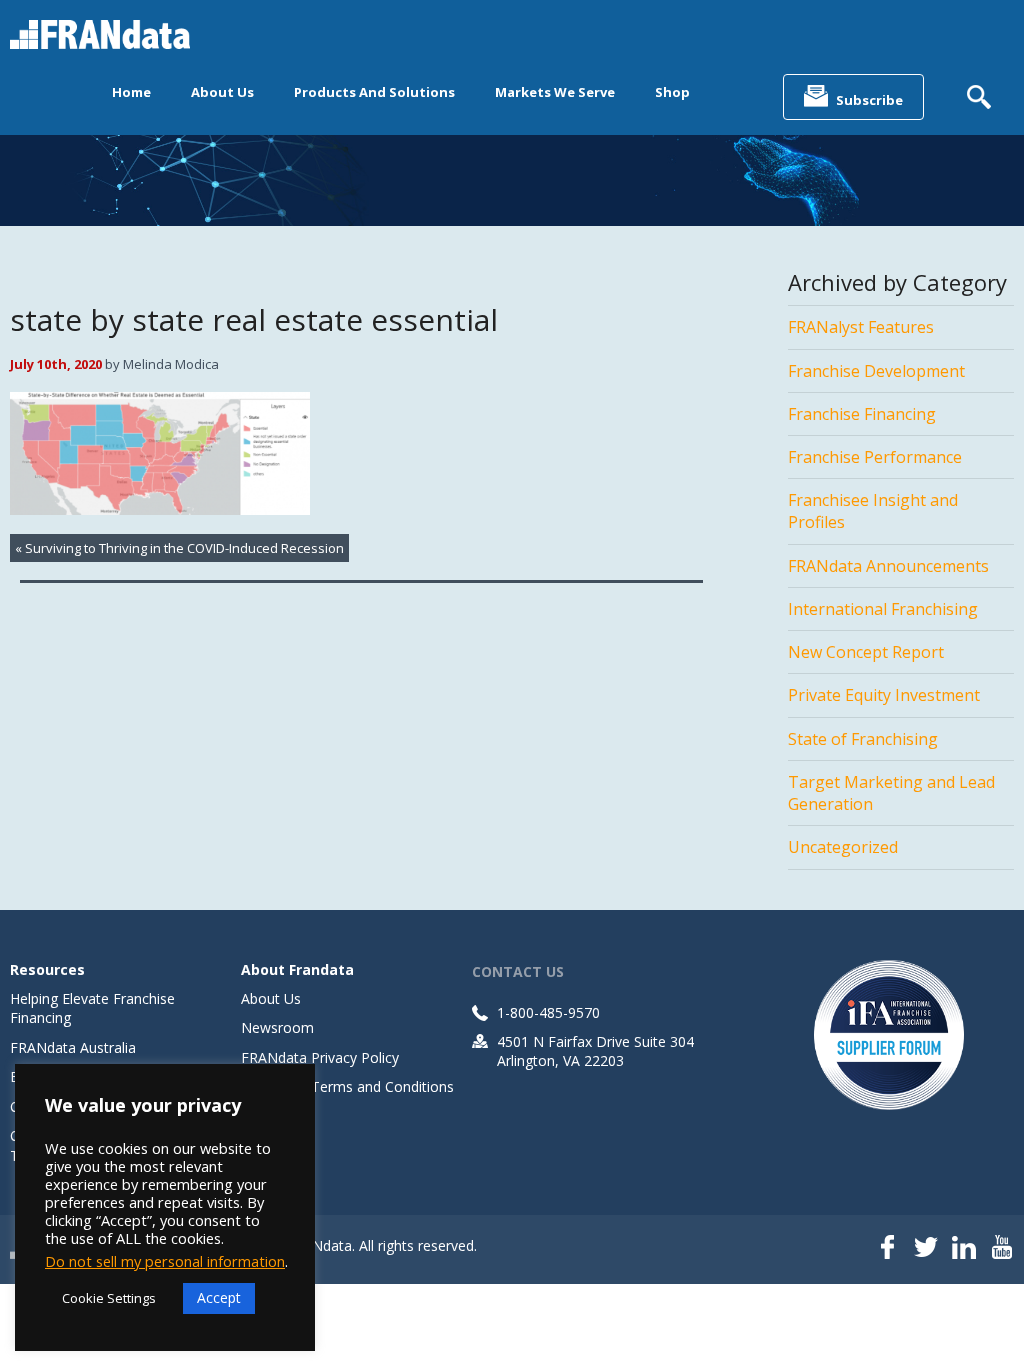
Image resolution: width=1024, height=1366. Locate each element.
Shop (672, 92)
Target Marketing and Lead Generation (891, 793)
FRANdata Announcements (888, 566)
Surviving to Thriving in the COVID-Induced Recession (184, 548)
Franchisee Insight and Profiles (873, 511)
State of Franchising (863, 739)
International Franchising (883, 609)
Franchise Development (876, 371)
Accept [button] (219, 1297)
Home (131, 92)
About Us (222, 92)
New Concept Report (866, 652)
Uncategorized (843, 847)
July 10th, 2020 (56, 364)
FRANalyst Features (861, 327)
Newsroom (277, 1027)
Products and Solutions (374, 92)
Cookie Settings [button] (109, 1298)
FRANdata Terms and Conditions (347, 1086)
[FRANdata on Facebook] (888, 1249)
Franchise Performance (875, 457)
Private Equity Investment (884, 695)
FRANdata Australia (73, 1047)
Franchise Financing (862, 414)
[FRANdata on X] (926, 1249)
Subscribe (869, 100)
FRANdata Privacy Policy (320, 1057)
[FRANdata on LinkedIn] (964, 1249)
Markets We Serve (555, 92)
